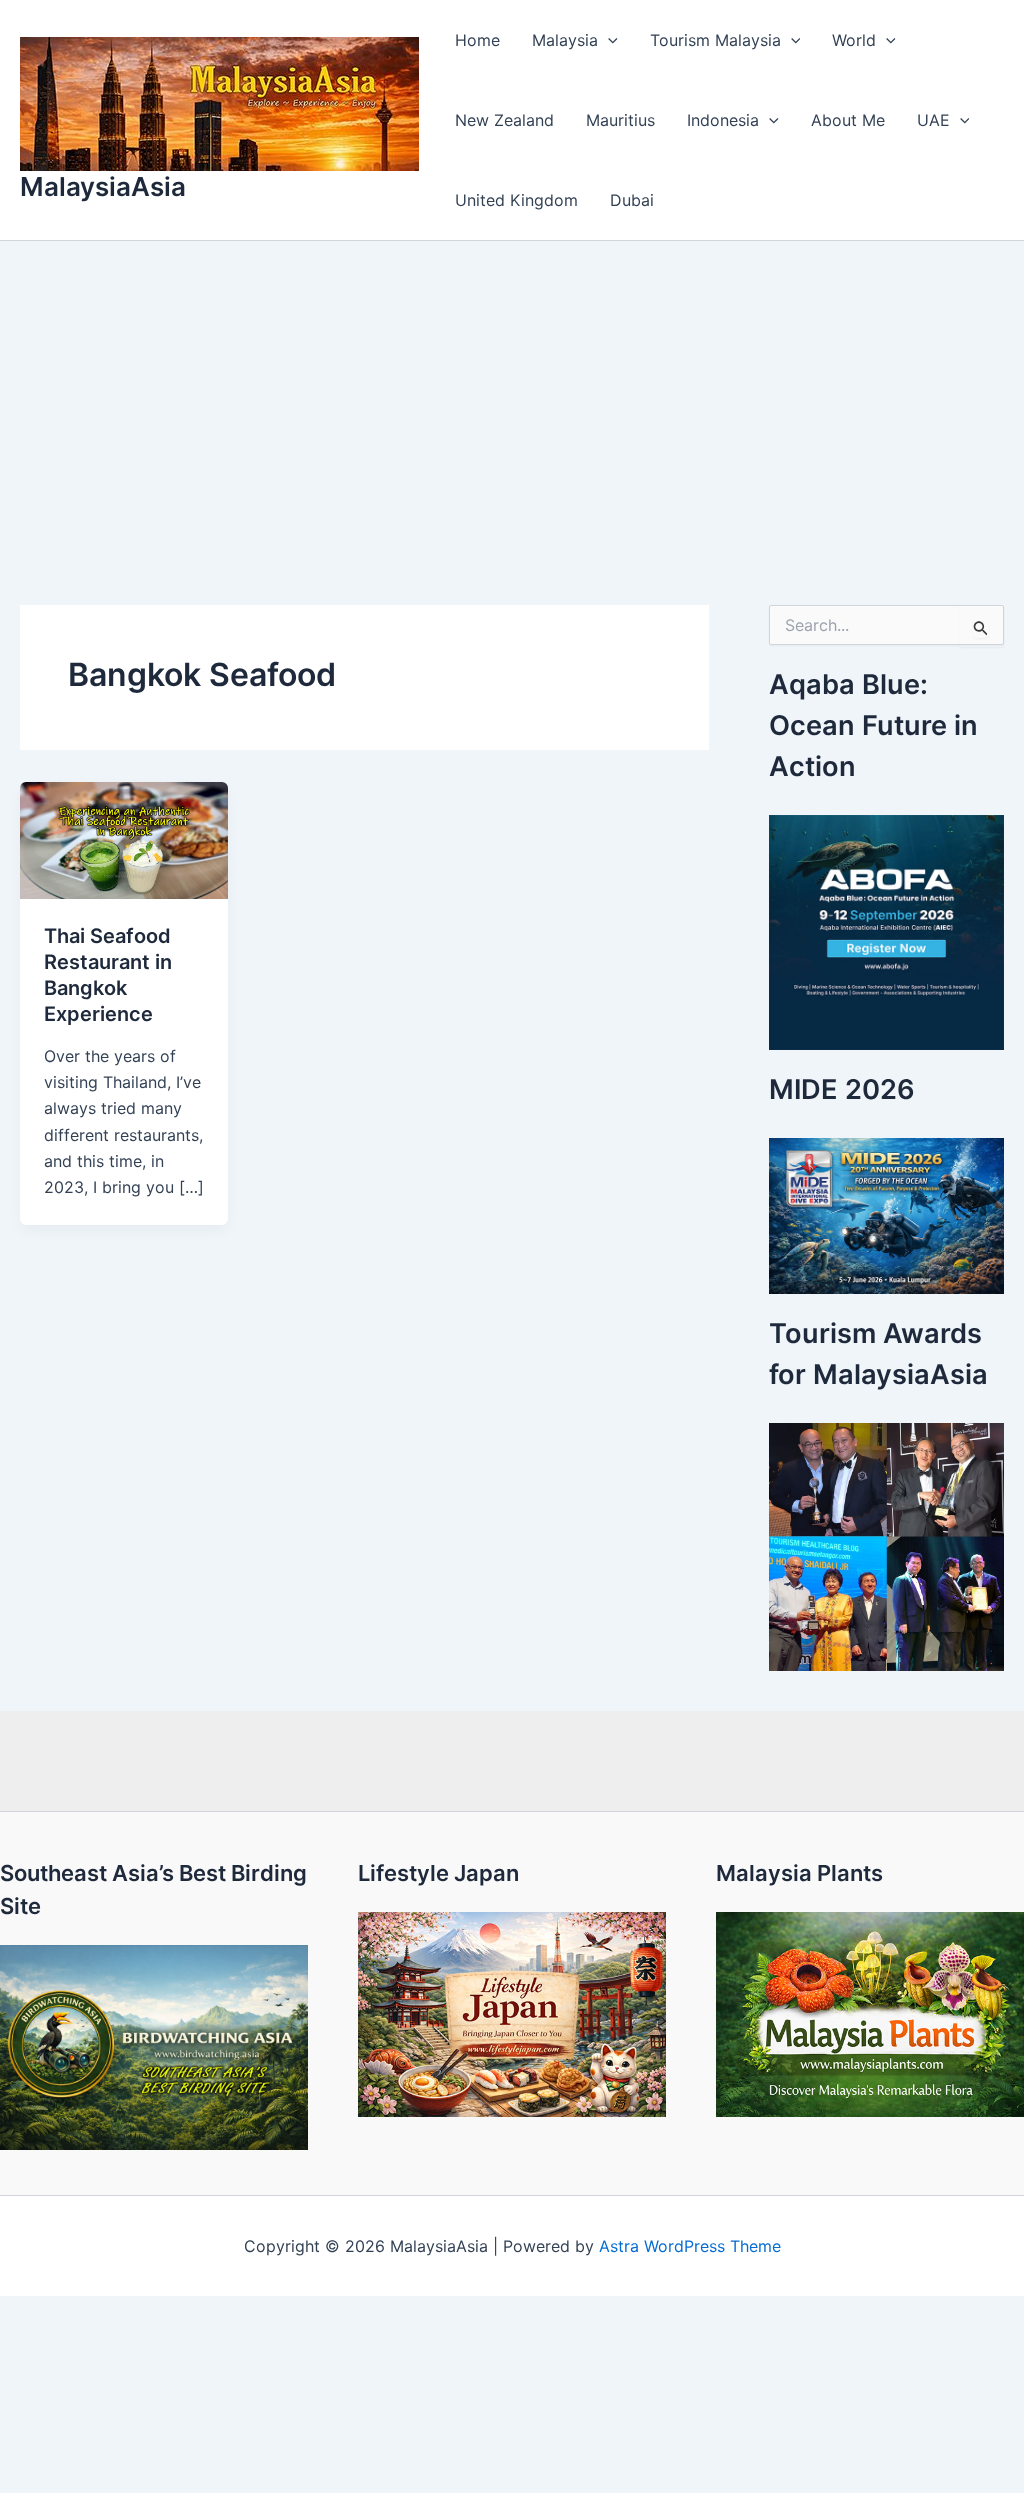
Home (477, 40)
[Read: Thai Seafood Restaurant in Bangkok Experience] (124, 839)
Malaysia (565, 40)
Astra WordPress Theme (690, 2246)
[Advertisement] (512, 391)
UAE (933, 120)
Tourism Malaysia (715, 40)
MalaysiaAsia (103, 186)
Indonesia (723, 120)
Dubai (632, 200)
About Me (848, 120)
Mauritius (620, 120)
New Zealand (504, 120)
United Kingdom (516, 200)
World (854, 40)
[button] (608, 40)
